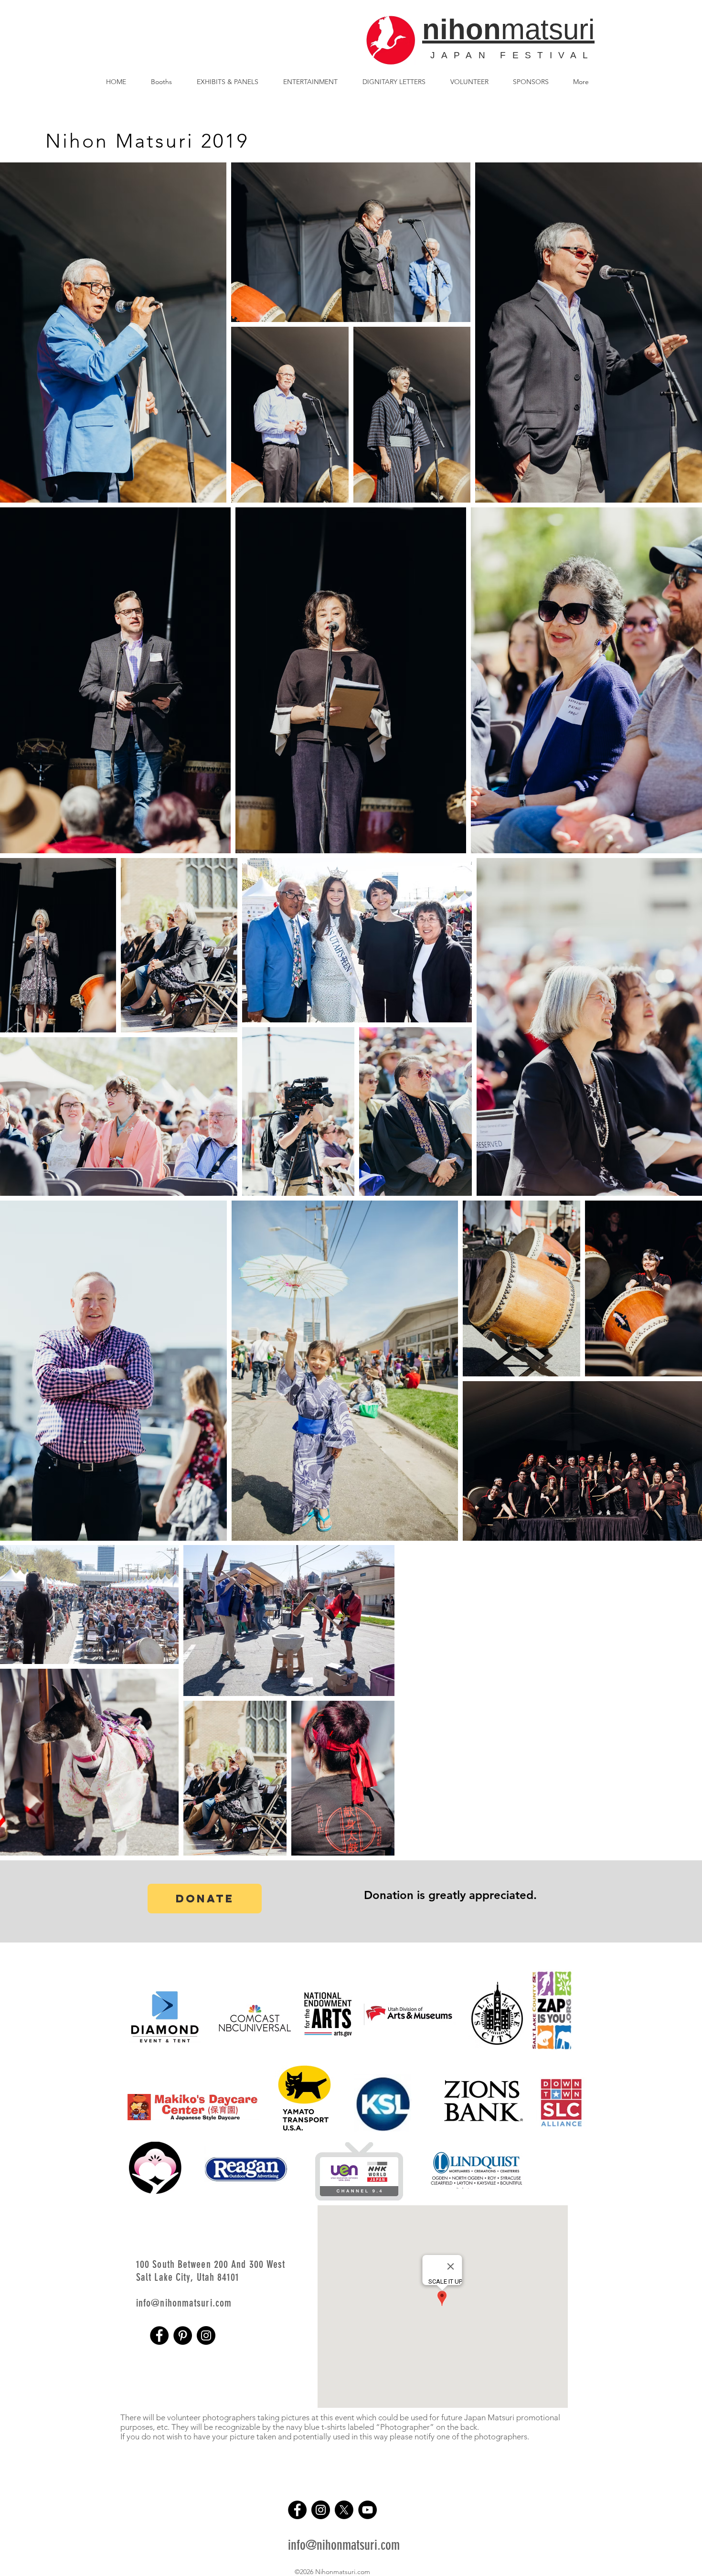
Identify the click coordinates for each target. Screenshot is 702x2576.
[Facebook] (297, 2510)
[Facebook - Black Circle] (159, 2335)
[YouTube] (367, 2510)
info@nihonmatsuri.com (344, 2545)
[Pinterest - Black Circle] (183, 2335)
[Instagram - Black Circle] (206, 2335)
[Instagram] (321, 2510)
